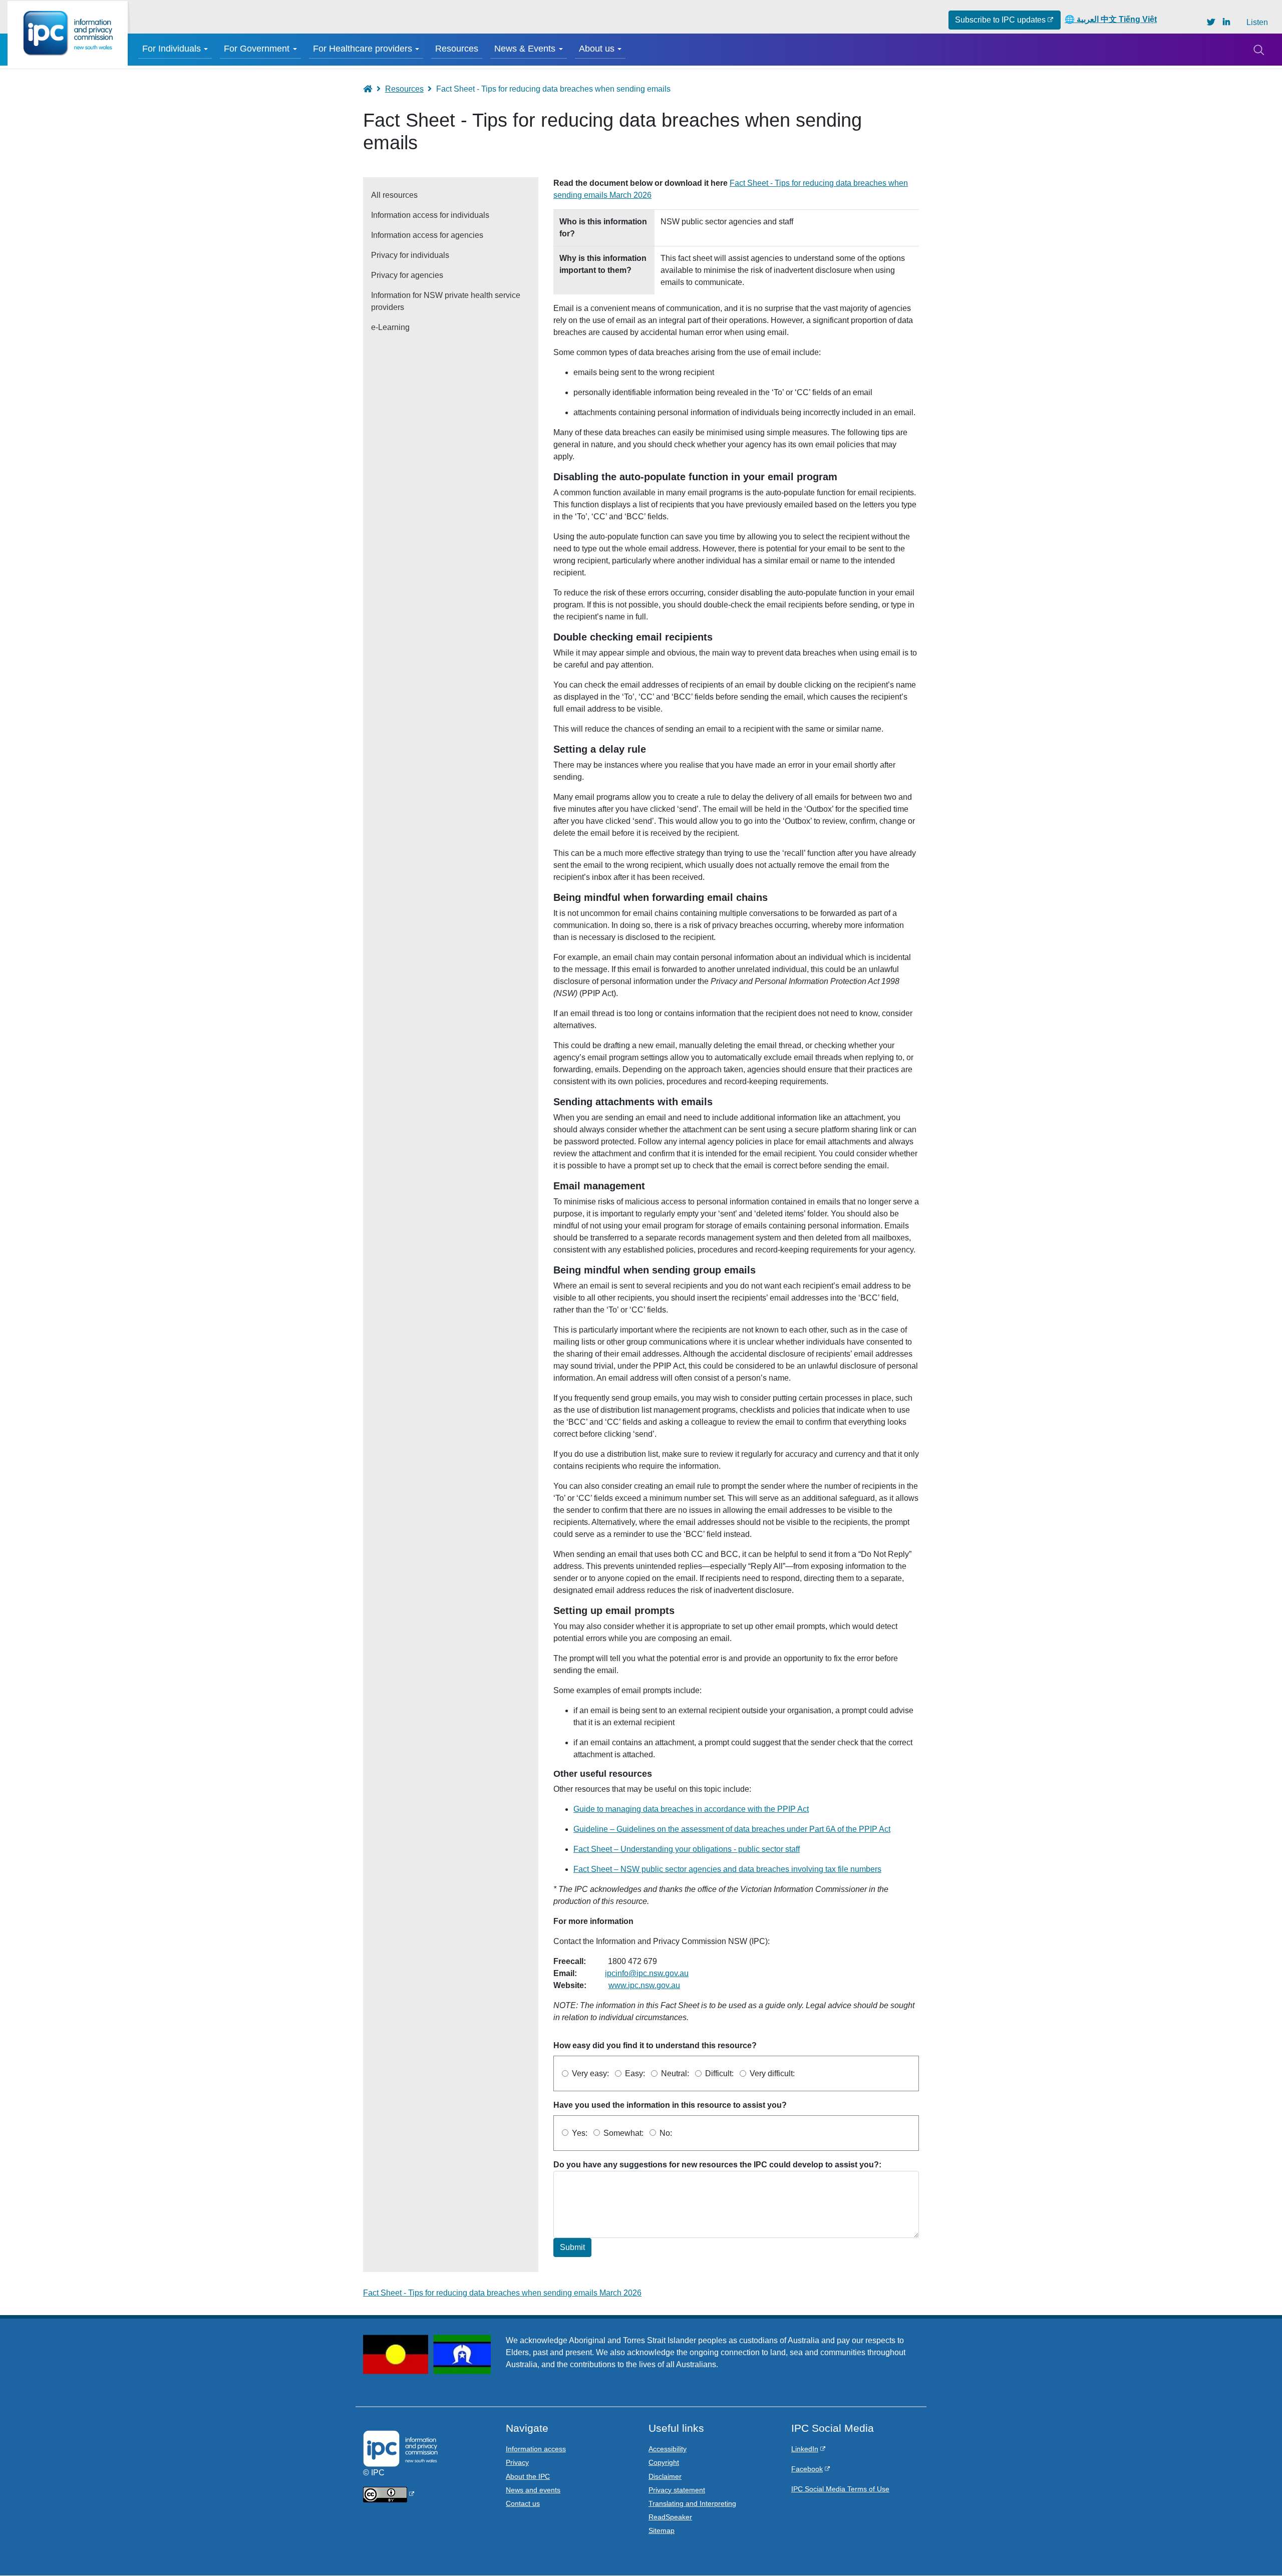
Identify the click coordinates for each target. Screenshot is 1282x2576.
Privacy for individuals (410, 255)
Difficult (718, 2073)
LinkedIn (805, 2449)
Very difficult (771, 2073)
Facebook (807, 2469)
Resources (457, 49)
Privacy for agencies (407, 275)
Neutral (674, 2073)
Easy (634, 2073)
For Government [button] (257, 49)
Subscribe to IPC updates (1000, 20)
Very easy (589, 2073)
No (665, 2133)
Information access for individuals (430, 215)
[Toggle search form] (1258, 50)
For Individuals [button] (172, 49)
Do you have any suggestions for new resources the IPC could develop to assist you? (716, 2165)
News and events (533, 2490)
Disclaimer (665, 2476)
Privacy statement (677, 2490)
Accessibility (668, 2449)
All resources (394, 195)
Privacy (517, 2462)
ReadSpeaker (670, 2517)
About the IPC (528, 2476)
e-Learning (390, 327)
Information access (536, 2449)
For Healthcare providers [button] (363, 49)
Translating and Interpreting (692, 2503)
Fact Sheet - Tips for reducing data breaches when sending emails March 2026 (502, 2293)
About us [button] (597, 49)
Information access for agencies (427, 235)
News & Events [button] (525, 49)
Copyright (664, 2462)
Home (372, 89)
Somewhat (622, 2133)
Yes (579, 2133)
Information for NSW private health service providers (446, 301)
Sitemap (662, 2530)
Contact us (523, 2503)
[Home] (68, 33)
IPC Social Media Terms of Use (840, 2489)
